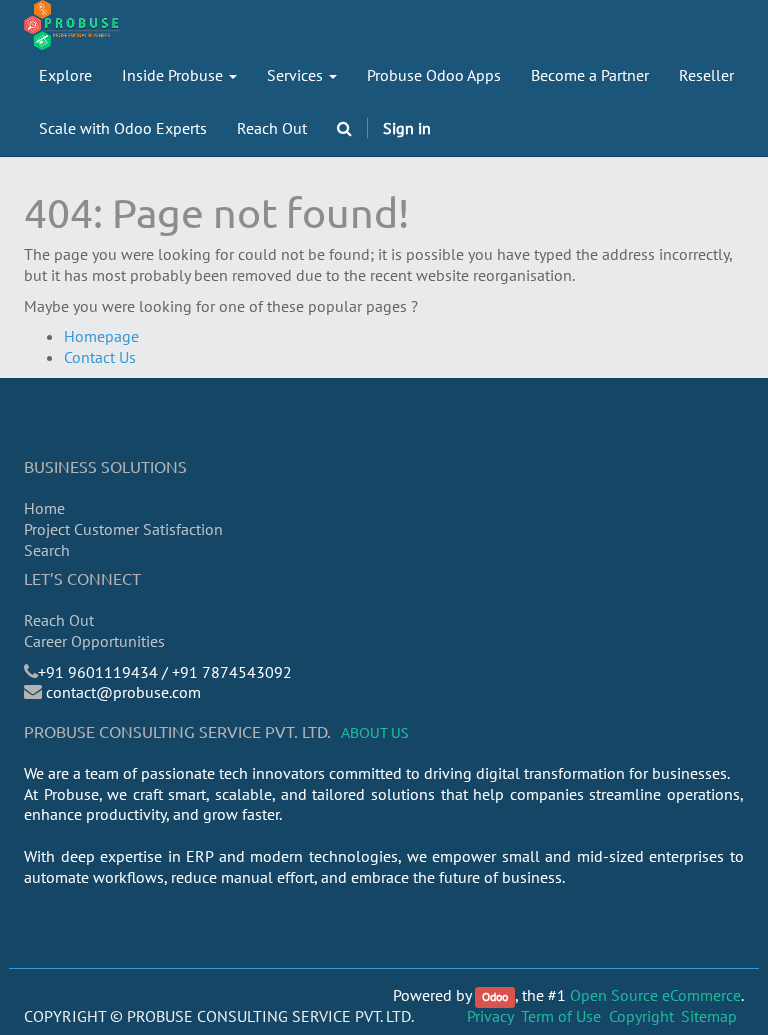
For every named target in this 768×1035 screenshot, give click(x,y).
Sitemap (709, 1016)
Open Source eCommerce (655, 995)
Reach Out (59, 620)
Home (44, 508)
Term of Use (561, 1016)
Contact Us (100, 357)
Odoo (495, 996)
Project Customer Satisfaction (123, 529)
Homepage (101, 336)
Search (47, 550)
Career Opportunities (94, 641)
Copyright (641, 1016)
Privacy (490, 1016)
